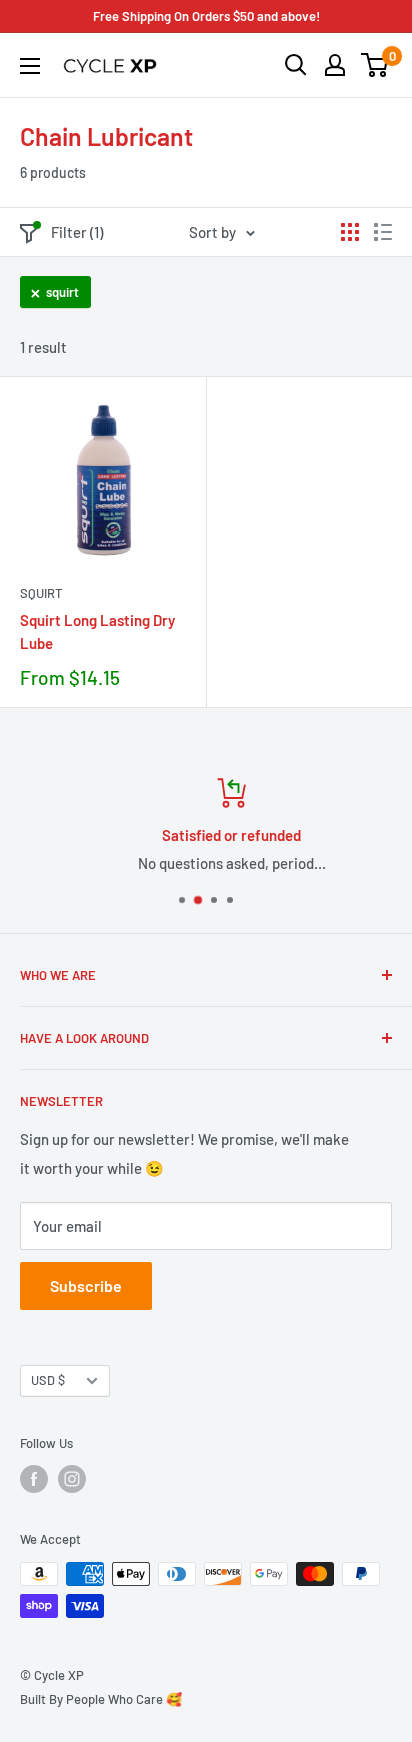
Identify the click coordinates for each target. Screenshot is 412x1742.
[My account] (335, 65)
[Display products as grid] (350, 232)
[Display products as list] (383, 232)
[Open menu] (30, 66)
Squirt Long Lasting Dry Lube (97, 631)
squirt (62, 292)
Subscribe (86, 1285)
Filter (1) (77, 232)
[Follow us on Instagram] (72, 1479)
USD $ (48, 1380)
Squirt (41, 593)
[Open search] (296, 65)
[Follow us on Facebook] (34, 1479)
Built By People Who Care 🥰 (101, 1699)
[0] (375, 65)
